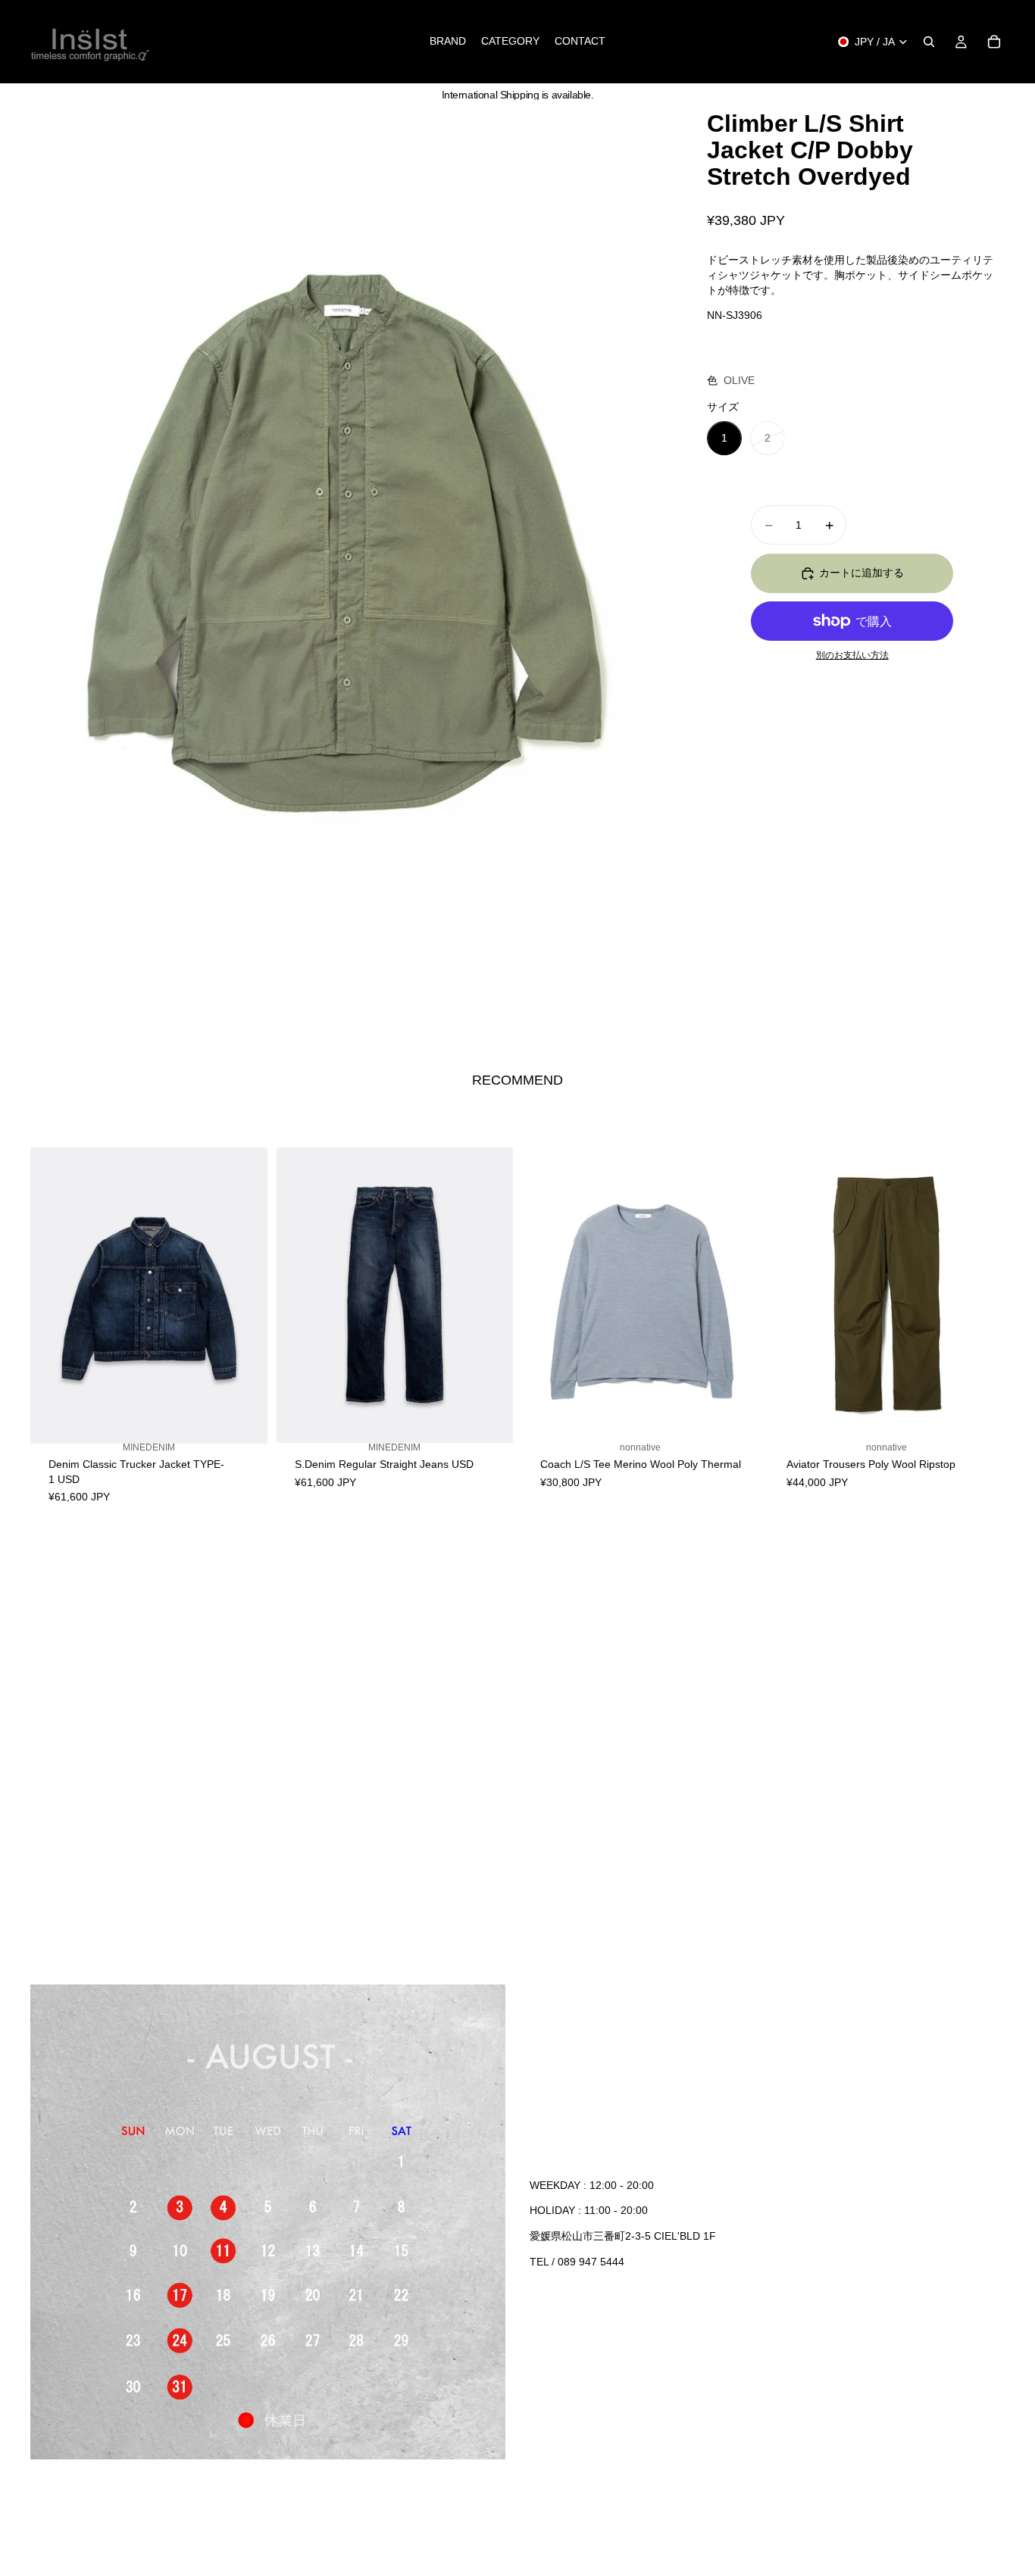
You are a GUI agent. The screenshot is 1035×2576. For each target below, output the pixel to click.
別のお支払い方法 (852, 656)
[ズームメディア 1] (346, 553)
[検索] (929, 42)
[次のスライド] (245, 1295)
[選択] (244, 1429)
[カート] (994, 42)
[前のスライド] (53, 1295)
